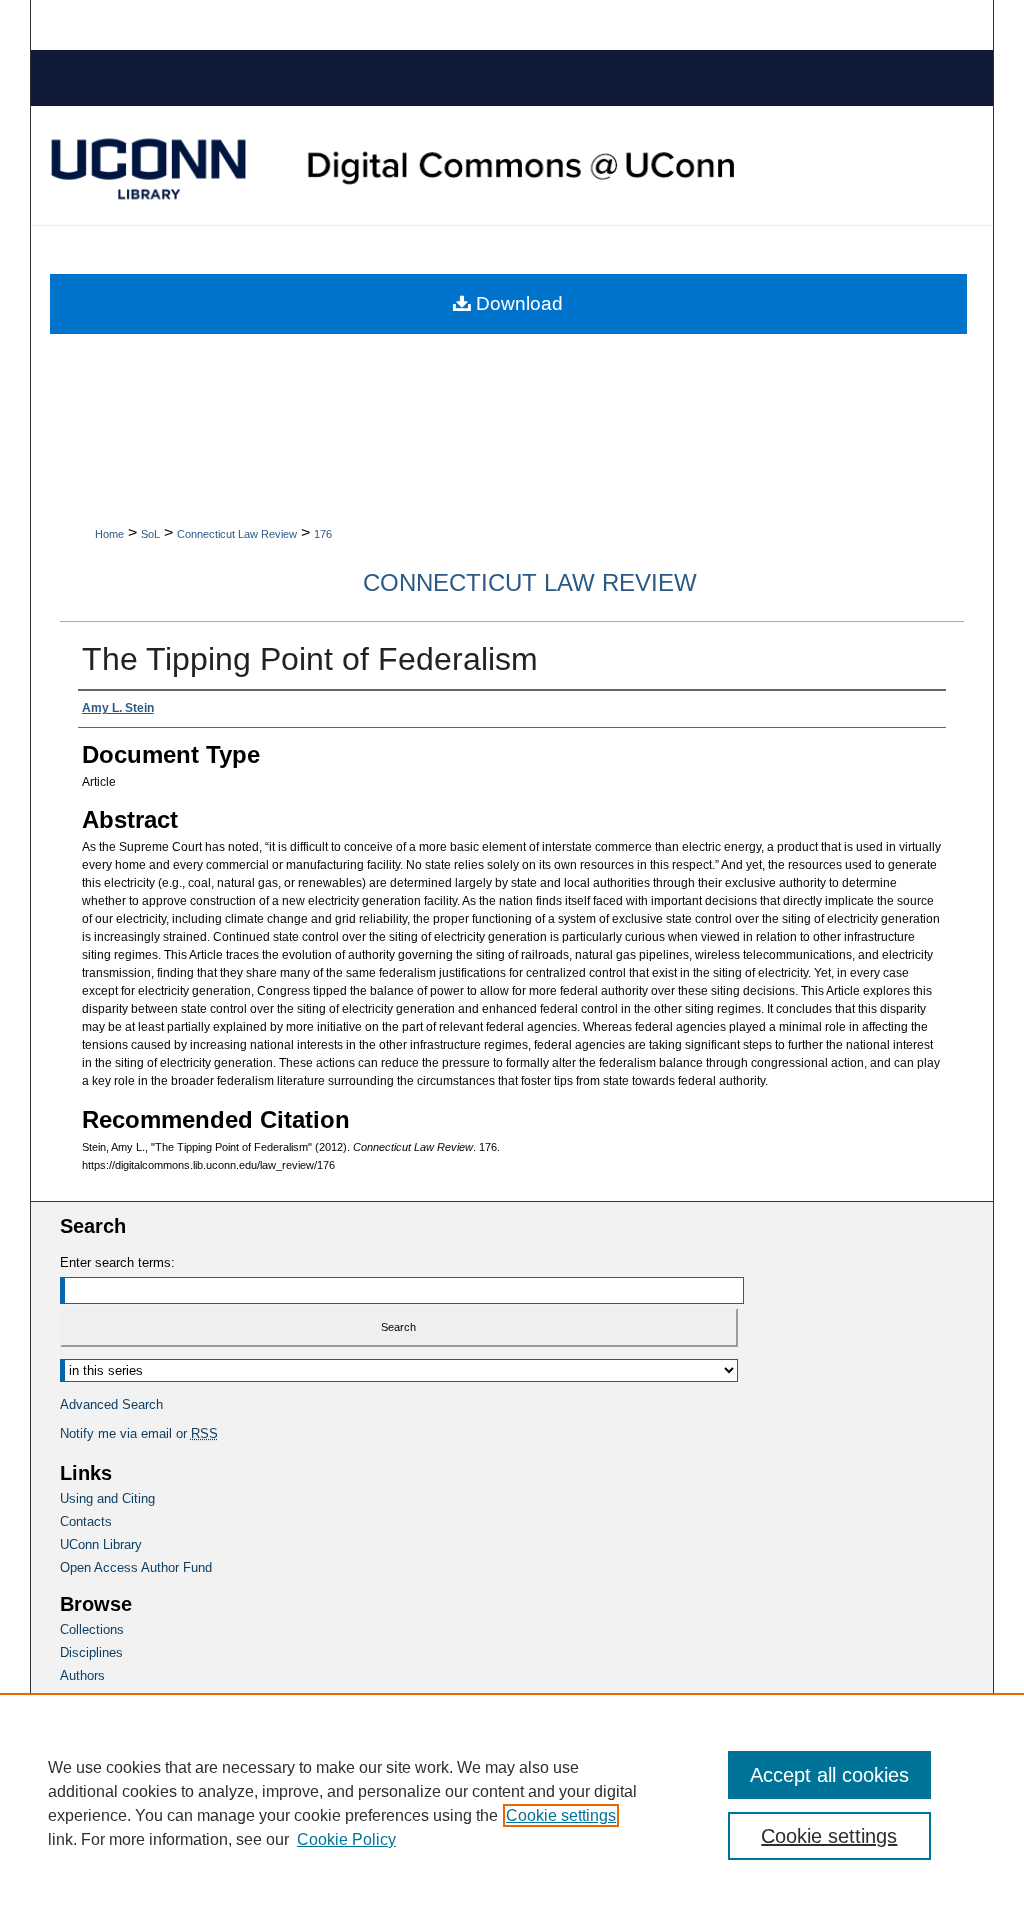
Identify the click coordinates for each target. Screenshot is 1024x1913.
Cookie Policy (346, 1839)
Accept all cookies (829, 1775)
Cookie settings (561, 1815)
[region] (512, 1803)
